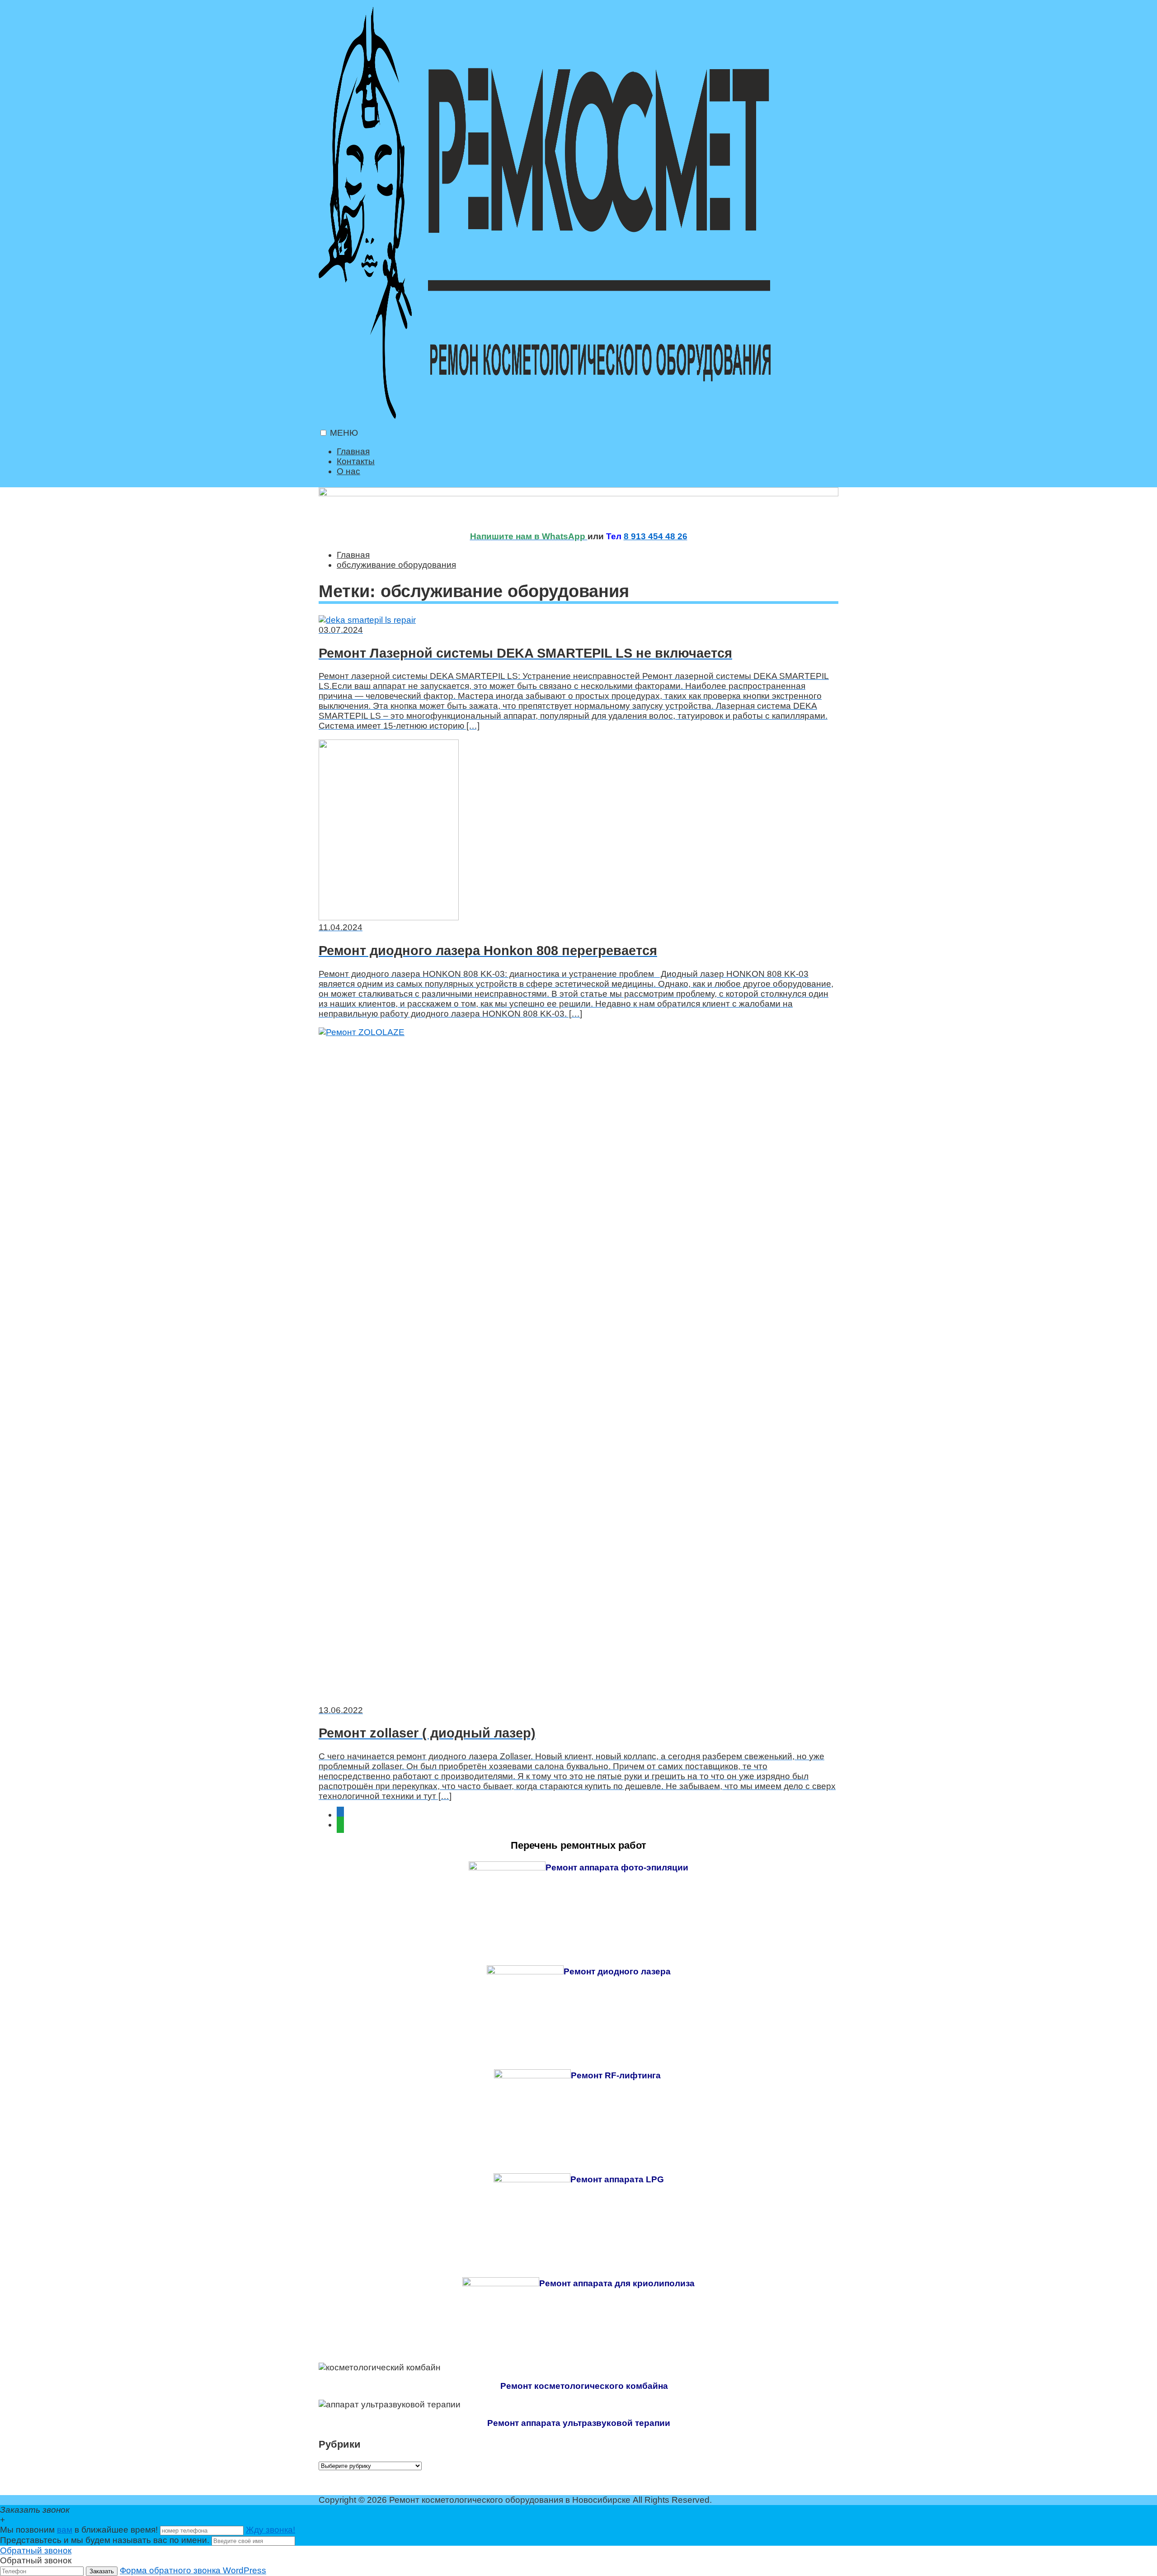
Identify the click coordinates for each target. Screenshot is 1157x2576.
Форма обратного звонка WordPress (193, 2570)
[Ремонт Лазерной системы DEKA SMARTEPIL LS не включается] (578, 620)
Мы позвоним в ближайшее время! (80, 2530)
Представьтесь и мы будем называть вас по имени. (105, 2540)
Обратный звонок (36, 2550)
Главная (353, 451)
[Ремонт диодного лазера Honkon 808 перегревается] (578, 831)
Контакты (356, 461)
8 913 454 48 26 (656, 536)
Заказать (102, 2571)
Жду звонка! (270, 2530)
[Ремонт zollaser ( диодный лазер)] (578, 1366)
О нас (348, 471)
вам (65, 2530)
